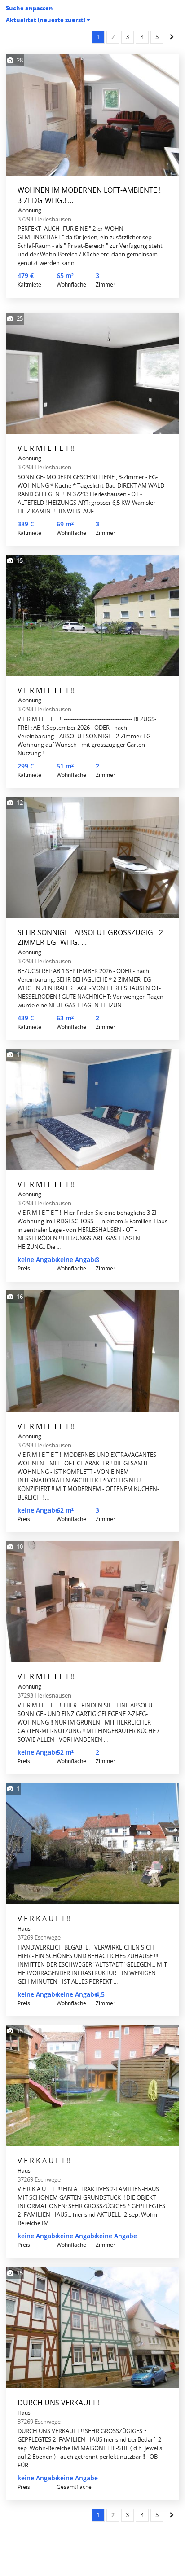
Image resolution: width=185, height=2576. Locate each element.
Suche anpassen (29, 8)
